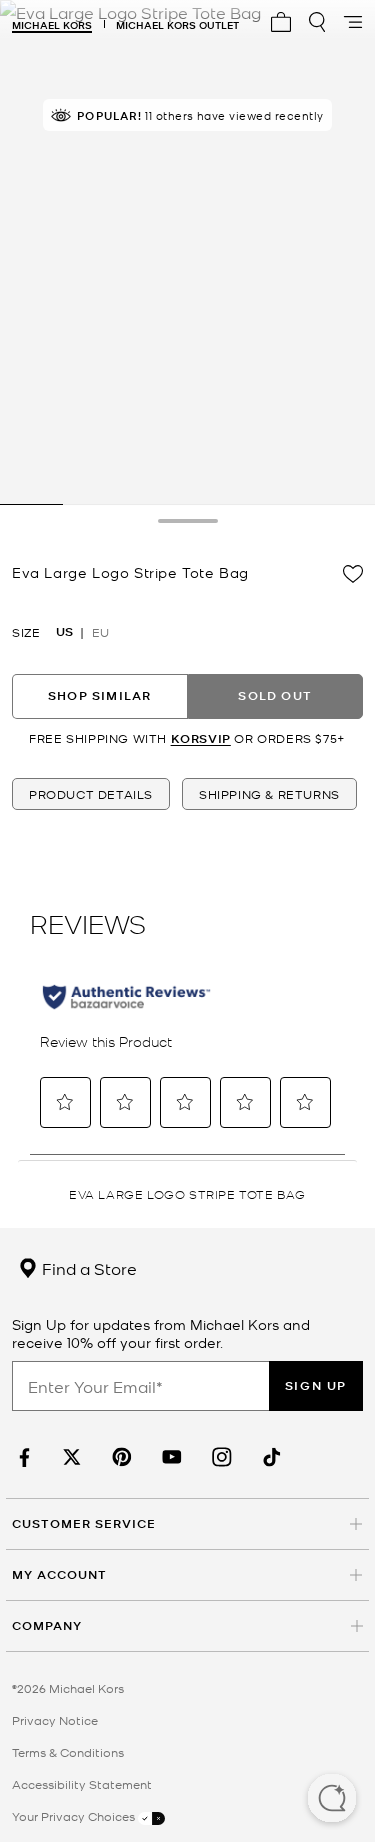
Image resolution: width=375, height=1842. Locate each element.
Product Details (91, 794)
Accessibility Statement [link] (82, 1784)
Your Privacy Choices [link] (75, 1816)
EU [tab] (100, 632)
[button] (332, 1800)
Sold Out (275, 695)
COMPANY (47, 1625)
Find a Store (87, 1268)
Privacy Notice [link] (55, 1720)
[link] (22, 1457)
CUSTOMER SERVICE (84, 1523)
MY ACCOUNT (59, 1574)
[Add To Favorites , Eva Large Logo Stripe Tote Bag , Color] (353, 574)
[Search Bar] (317, 22)
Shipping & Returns (269, 794)
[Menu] (353, 22)
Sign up (316, 1385)
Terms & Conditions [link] (68, 1752)
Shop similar (99, 695)
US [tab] (64, 632)
